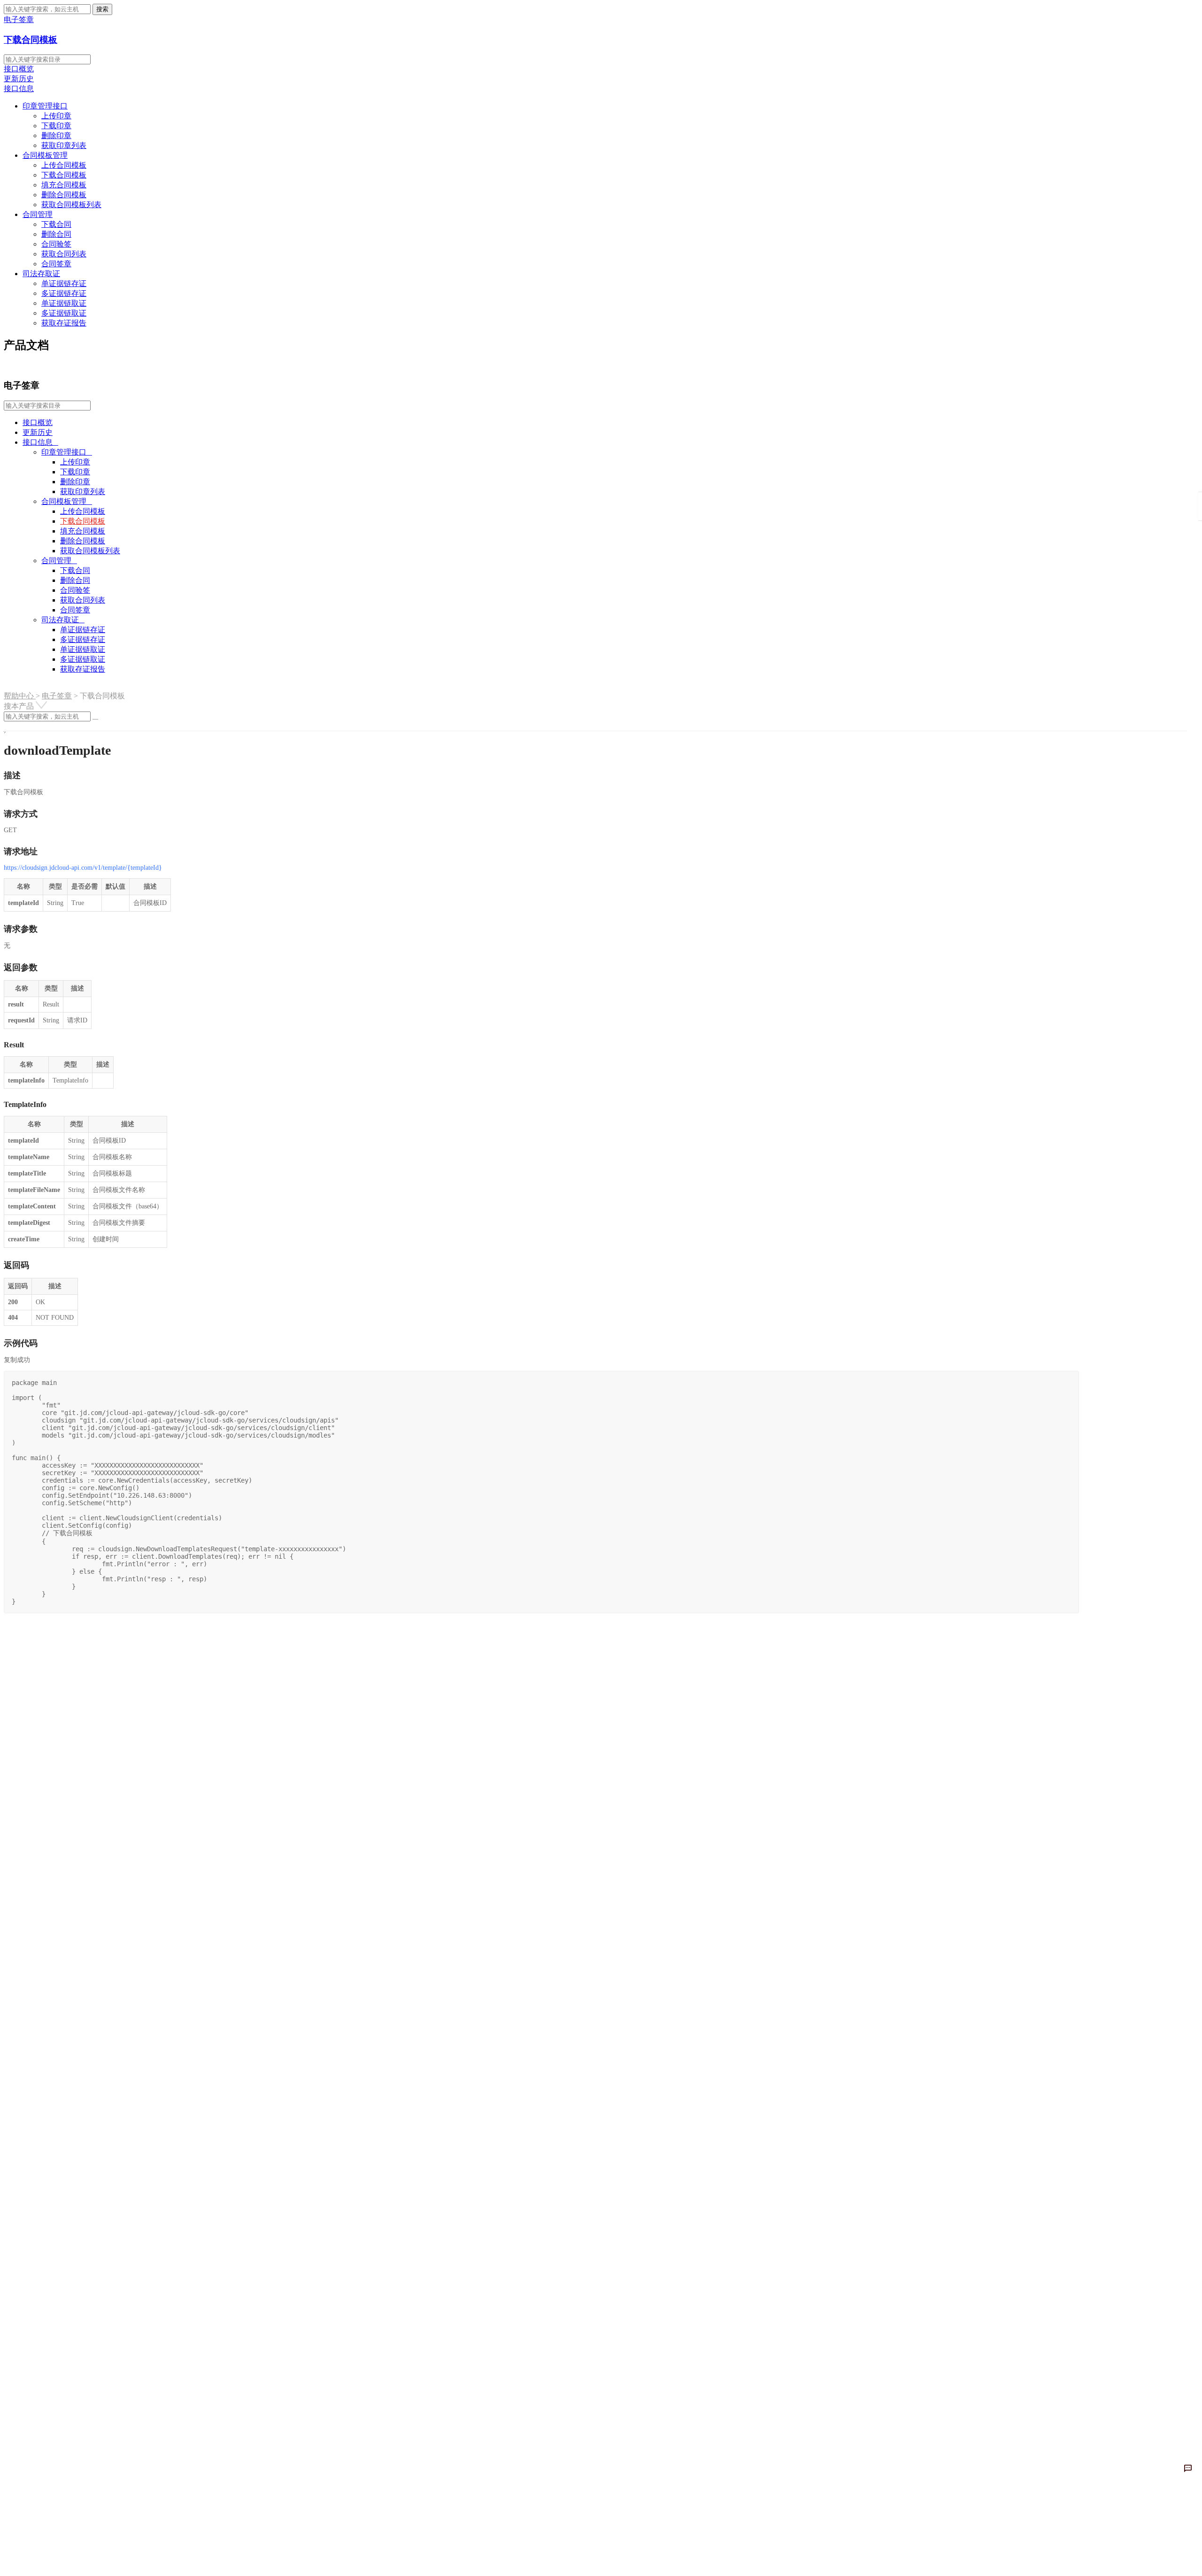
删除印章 (56, 135)
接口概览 (19, 69)
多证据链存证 (64, 293)
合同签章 (56, 264)
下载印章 (56, 126)
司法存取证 (41, 274)
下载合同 (56, 224)
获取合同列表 (64, 254)
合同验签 (56, 244)
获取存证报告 (64, 323)
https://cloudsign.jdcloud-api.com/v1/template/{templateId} (83, 868)
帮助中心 (20, 696)
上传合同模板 (64, 165)
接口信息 (19, 89)
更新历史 (19, 79)
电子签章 (57, 696)
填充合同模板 (64, 185)
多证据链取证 (64, 313)
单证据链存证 (64, 283)
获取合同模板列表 (71, 205)
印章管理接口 (45, 106)
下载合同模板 (31, 40)
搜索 (102, 9)
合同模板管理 (45, 155)
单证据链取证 (64, 303)
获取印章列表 (64, 145)
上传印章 (56, 116)
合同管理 (38, 214)
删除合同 (56, 234)
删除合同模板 (64, 195)
